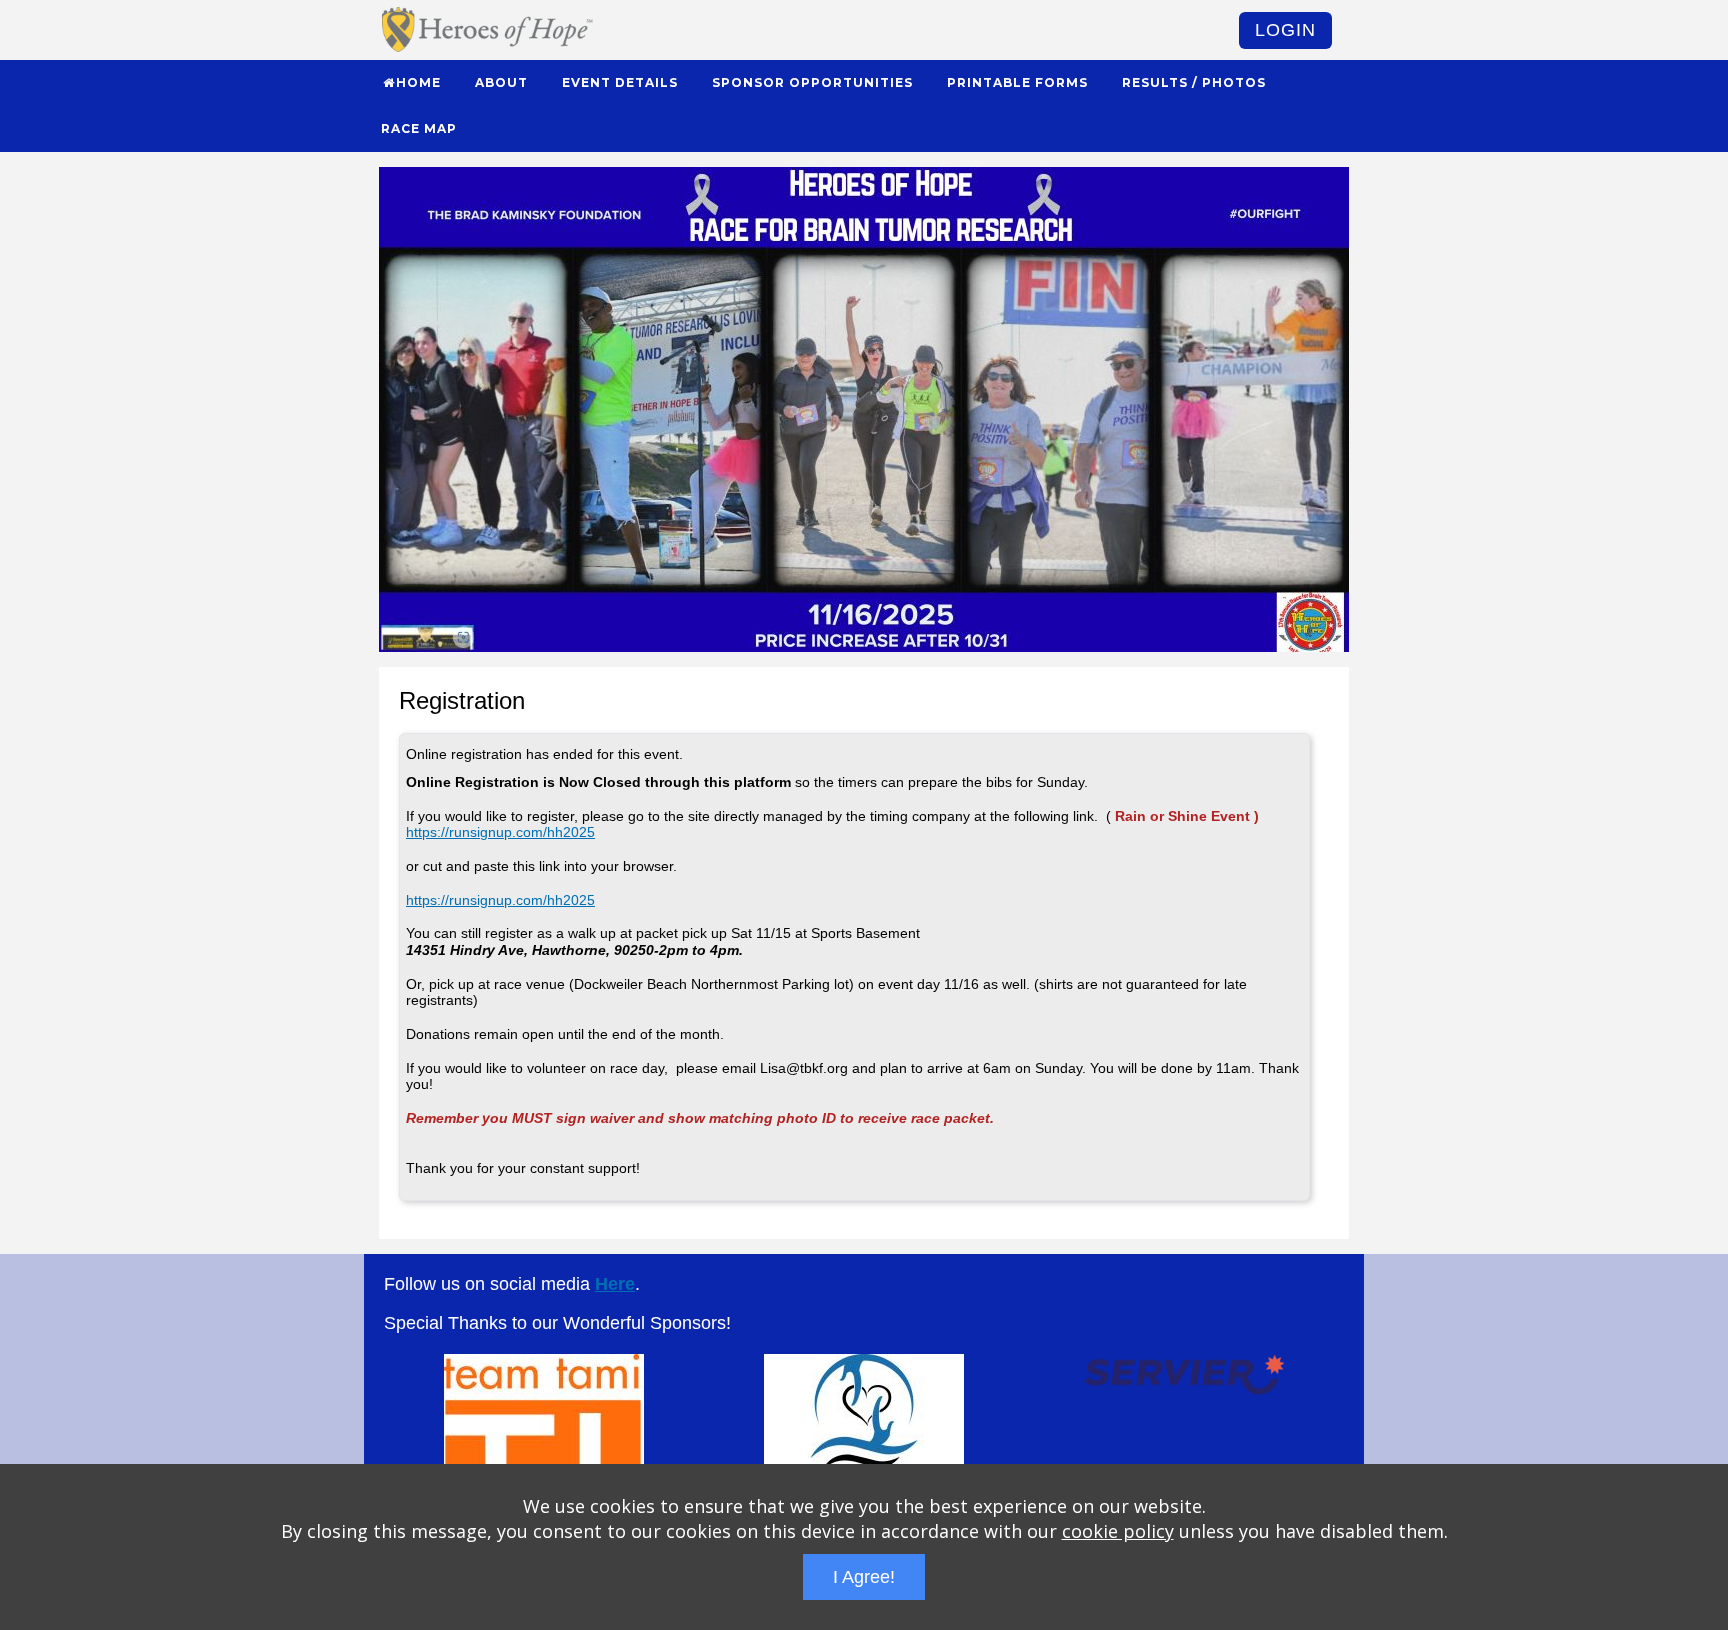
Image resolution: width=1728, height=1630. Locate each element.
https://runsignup (459, 832)
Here (615, 1284)
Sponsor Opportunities (812, 82)
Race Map (419, 128)
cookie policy (1118, 1531)
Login (1285, 30)
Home (418, 82)
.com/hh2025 (553, 832)
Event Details (620, 82)
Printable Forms (1017, 82)
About (501, 82)
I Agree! (864, 1577)
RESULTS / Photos (1194, 82)
